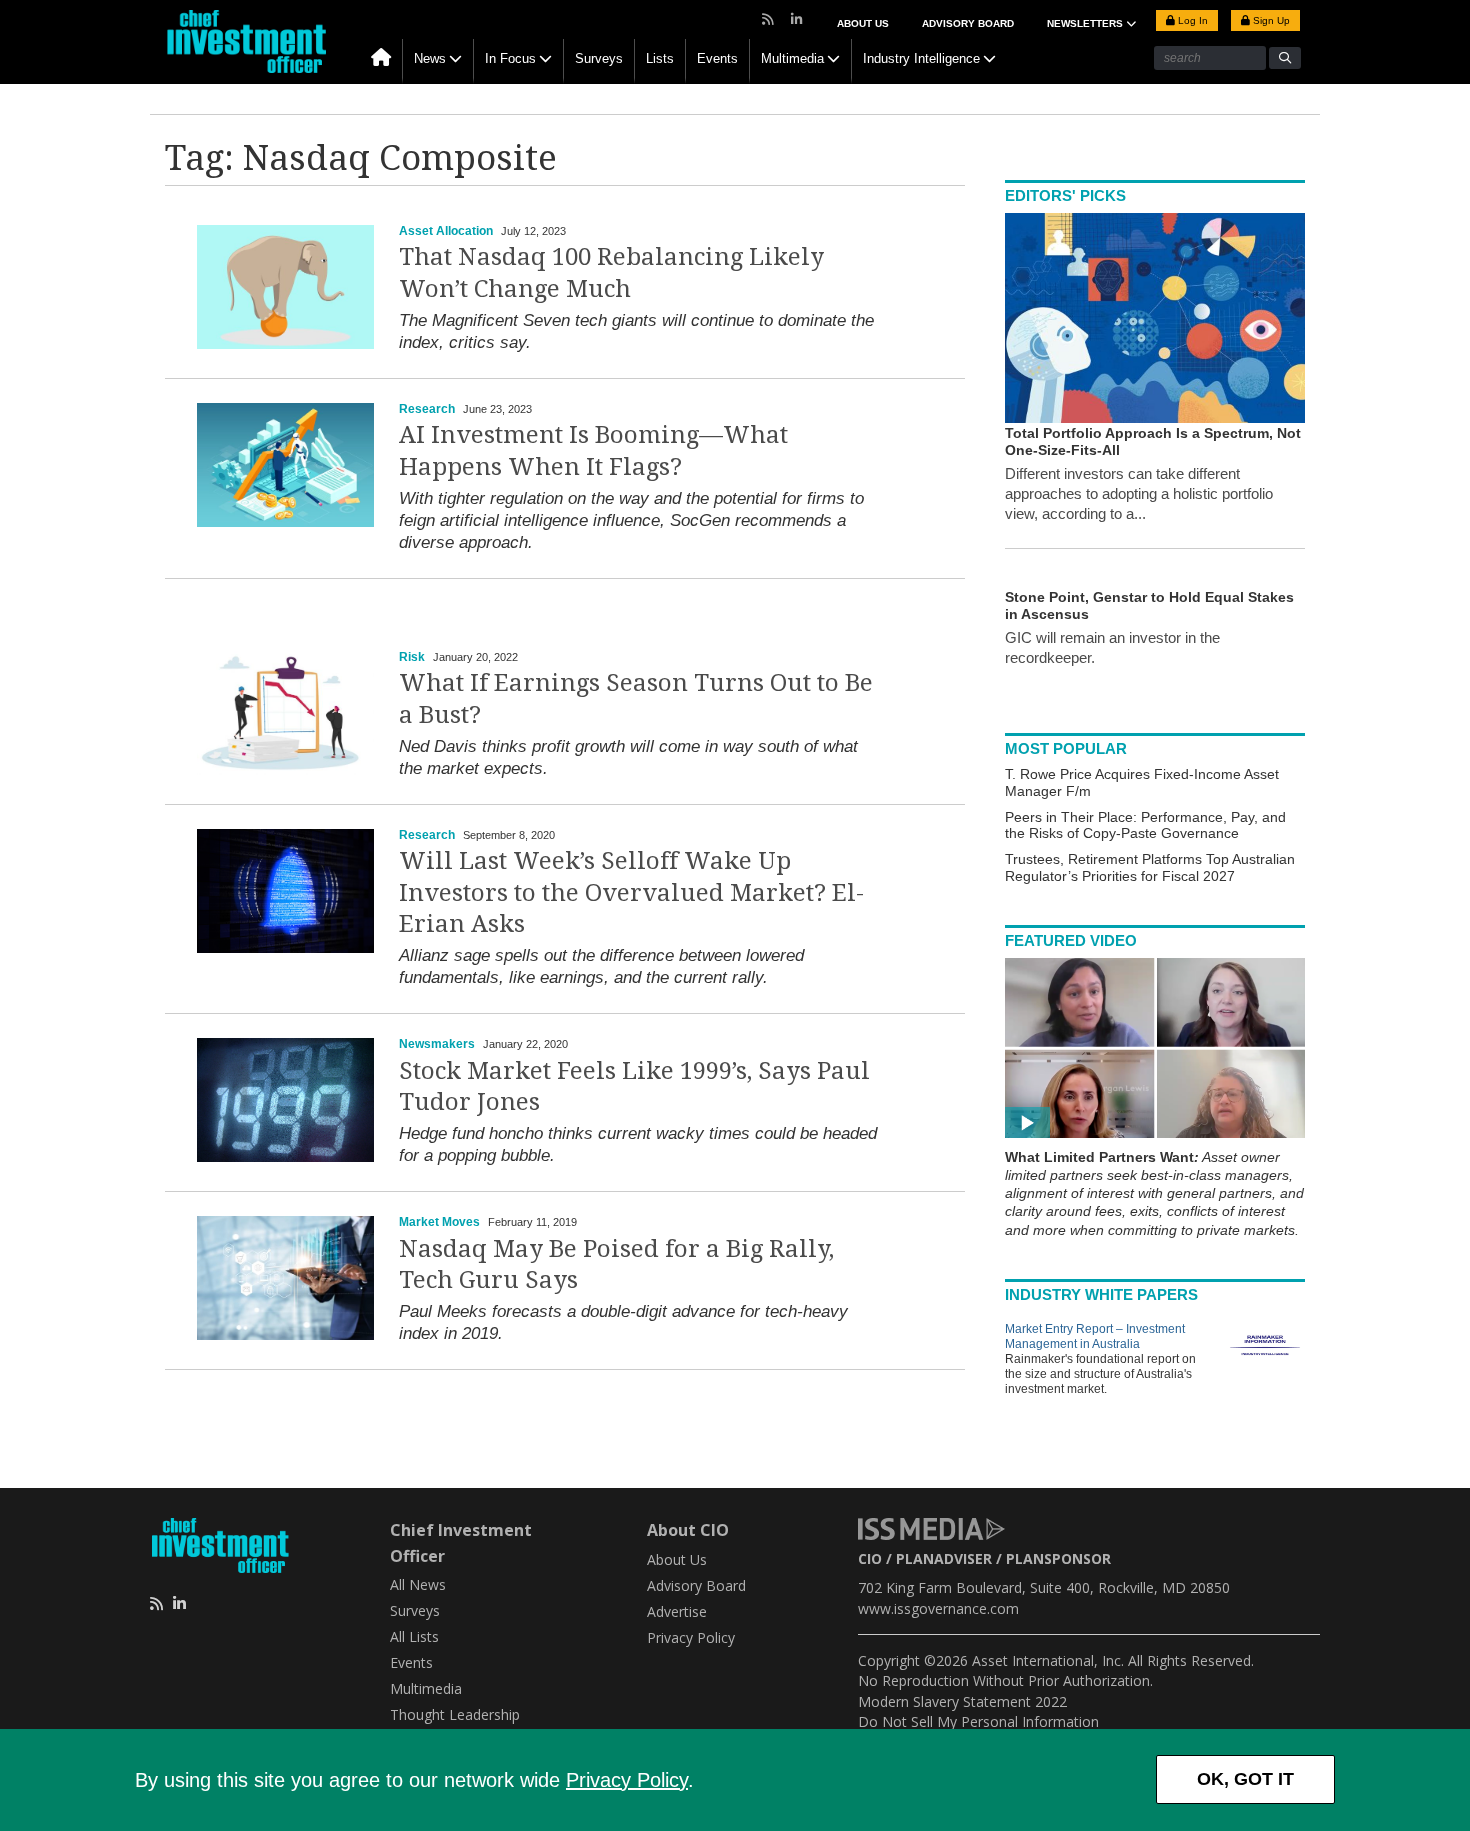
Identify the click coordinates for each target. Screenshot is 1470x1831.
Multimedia (792, 58)
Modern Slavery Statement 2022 (962, 1701)
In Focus (510, 58)
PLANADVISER (944, 1558)
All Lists (414, 1636)
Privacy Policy (627, 1780)
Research (427, 409)
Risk (412, 657)
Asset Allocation (446, 231)
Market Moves (439, 1222)
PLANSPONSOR (1058, 1558)
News (430, 58)
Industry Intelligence (921, 58)
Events (717, 58)
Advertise (677, 1611)
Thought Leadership (455, 1714)
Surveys (599, 58)
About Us (863, 23)
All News (418, 1584)
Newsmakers (437, 1044)
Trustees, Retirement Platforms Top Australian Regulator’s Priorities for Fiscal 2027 (1150, 867)
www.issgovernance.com (938, 1608)
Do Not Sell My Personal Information (978, 1721)
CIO (870, 1558)
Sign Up (1270, 20)
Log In (1191, 20)
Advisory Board (968, 23)
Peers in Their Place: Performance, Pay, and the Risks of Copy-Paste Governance (1145, 825)
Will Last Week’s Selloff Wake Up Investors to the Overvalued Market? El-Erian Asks (631, 892)
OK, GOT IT (1245, 1779)
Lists (660, 58)
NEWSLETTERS (1086, 23)
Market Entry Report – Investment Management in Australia (1095, 1336)
